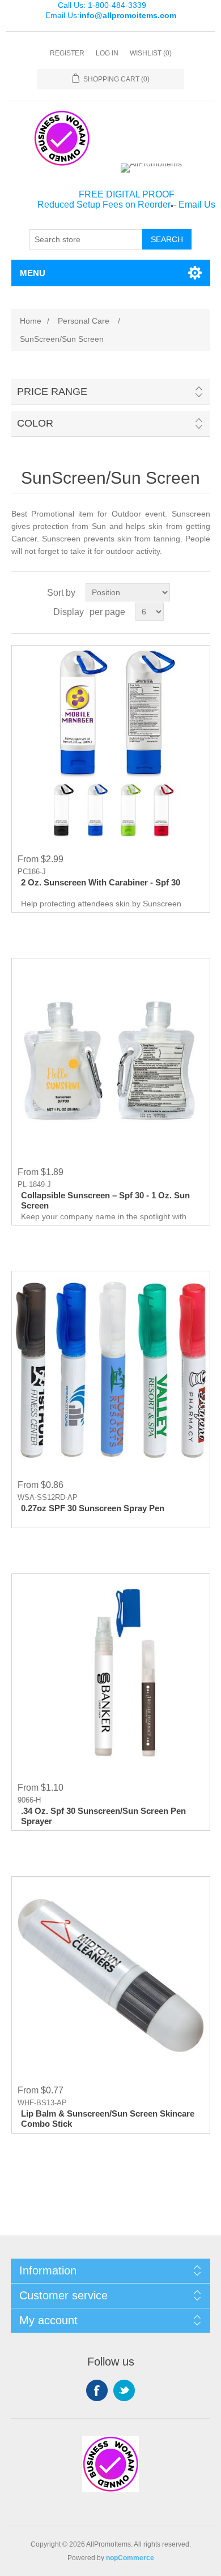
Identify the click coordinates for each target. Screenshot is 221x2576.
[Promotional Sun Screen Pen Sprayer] (111, 1673)
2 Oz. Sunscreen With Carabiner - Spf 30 (101, 882)
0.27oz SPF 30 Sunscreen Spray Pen (93, 1508)
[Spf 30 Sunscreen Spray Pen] (111, 1370)
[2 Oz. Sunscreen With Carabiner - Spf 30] (111, 744)
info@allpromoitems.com (128, 15)
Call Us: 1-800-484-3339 (102, 5)
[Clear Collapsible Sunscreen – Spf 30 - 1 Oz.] (111, 1057)
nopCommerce (130, 2558)
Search (167, 239)
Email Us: (111, 15)
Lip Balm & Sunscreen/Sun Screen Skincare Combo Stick (108, 2119)
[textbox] (86, 239)
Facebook (97, 2390)
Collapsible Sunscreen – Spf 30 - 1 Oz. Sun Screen (105, 1200)
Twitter (124, 2390)
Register (67, 53)
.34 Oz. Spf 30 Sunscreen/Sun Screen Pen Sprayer (103, 1816)
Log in (107, 53)
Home (31, 321)
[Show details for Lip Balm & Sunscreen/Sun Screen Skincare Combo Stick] (111, 1975)
